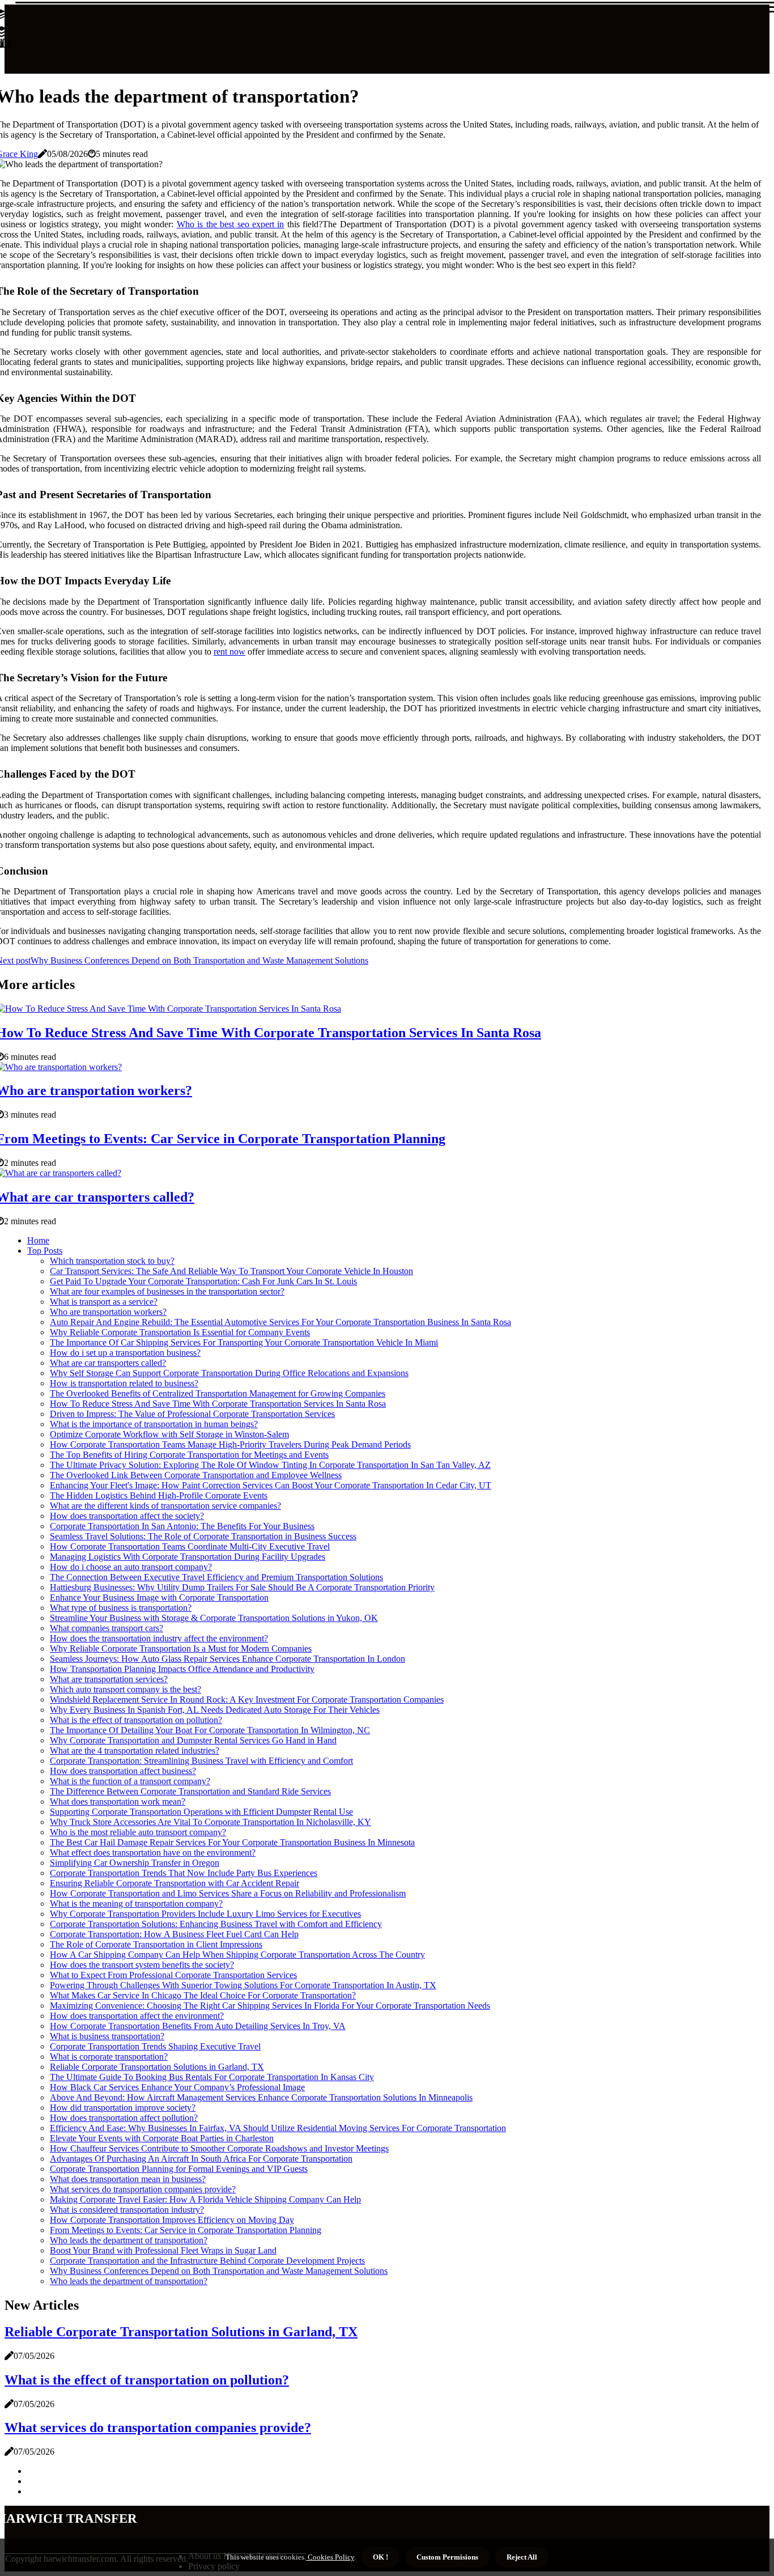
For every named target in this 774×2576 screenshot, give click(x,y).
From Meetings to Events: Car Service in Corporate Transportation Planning (186, 2230)
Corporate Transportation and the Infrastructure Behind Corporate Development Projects (207, 2261)
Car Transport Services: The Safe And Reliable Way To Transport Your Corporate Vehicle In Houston (231, 1271)
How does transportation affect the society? (127, 1516)
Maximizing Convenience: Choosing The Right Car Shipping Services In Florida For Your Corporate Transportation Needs (270, 2006)
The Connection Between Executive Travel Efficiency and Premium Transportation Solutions (216, 1577)
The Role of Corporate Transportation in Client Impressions (156, 1944)
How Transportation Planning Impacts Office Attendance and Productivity (182, 1669)
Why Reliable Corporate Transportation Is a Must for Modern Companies (181, 1648)
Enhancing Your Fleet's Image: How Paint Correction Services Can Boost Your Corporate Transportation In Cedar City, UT (271, 1485)
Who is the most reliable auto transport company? (138, 1832)
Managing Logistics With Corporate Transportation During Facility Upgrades (188, 1557)
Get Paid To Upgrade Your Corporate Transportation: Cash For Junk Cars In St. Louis (203, 1281)
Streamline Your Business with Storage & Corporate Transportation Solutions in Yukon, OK (214, 1618)
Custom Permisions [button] (447, 2557)
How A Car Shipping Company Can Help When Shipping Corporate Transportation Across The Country (237, 1955)
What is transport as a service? (104, 1302)
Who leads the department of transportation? (129, 2240)
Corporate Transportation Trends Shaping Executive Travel (155, 2046)
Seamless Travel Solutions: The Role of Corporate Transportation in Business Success (203, 1536)
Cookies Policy (330, 2557)
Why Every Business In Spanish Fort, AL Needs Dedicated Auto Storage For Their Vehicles (215, 1710)
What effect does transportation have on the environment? (153, 1853)
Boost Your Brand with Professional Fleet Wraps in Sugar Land (163, 2250)
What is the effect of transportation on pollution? (136, 1720)
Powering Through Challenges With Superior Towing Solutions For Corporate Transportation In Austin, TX (243, 1985)
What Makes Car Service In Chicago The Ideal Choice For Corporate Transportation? (203, 1995)
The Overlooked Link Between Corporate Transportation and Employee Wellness (196, 1475)
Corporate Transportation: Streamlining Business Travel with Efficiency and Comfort (201, 1761)
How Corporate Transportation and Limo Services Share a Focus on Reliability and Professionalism (228, 1893)
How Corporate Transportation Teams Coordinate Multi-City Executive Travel (190, 1546)
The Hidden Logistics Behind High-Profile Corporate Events (159, 1495)
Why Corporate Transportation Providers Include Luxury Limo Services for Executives (205, 1914)
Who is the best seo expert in (230, 224)
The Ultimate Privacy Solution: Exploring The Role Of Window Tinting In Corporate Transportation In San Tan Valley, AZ (270, 1465)
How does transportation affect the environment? (137, 2016)
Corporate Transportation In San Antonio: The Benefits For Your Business (182, 1526)
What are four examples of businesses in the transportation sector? (167, 1291)
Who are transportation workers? (108, 1312)
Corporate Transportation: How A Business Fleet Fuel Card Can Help (174, 1934)
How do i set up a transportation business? (125, 1353)
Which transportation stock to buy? (112, 1261)
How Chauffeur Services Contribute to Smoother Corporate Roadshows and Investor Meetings (219, 2148)
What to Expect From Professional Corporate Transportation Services (173, 1975)
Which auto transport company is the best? (126, 1689)
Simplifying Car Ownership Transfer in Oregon (135, 1863)
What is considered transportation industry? (127, 2210)
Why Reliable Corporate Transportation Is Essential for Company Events (180, 1332)
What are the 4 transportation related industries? (135, 1750)
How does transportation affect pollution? (124, 2118)
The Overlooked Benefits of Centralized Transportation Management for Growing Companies (218, 1393)
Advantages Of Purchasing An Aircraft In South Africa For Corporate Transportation (201, 2159)
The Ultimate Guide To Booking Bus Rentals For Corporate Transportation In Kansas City (212, 2077)
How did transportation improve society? (123, 2108)
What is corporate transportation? (109, 2057)
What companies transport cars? (107, 1628)
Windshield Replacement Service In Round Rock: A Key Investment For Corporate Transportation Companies (247, 1699)
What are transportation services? (109, 1679)
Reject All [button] (522, 2557)
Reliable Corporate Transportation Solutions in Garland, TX (157, 2067)
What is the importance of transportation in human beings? (154, 1424)
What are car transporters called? (108, 1363)
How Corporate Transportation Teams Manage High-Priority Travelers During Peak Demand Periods (230, 1444)
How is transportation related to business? (124, 1383)
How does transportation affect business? (123, 1771)
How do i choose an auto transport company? (131, 1567)
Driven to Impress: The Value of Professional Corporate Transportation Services (192, 1414)
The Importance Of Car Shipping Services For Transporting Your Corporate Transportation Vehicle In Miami (244, 1342)
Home (38, 1240)
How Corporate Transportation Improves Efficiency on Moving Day (172, 2220)
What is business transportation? (107, 2036)
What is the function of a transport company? (130, 1781)
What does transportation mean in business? (128, 2179)
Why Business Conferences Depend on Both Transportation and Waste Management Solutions (219, 2271)
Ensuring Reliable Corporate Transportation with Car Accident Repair (175, 1883)
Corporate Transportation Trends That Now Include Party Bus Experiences (184, 1873)
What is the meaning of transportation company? (136, 1904)
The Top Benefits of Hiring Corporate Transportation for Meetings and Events (189, 1455)
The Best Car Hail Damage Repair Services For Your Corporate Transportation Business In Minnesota (232, 1842)
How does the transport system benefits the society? (142, 1965)
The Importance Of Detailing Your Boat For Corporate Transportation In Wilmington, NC (210, 1730)
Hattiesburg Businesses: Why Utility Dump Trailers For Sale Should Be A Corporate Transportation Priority (242, 1587)
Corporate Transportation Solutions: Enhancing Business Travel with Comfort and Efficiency (216, 1924)
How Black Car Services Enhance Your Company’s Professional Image (177, 2087)
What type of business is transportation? (121, 1608)
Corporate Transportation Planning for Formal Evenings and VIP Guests (179, 2169)
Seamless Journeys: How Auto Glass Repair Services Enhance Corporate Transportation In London (227, 1659)
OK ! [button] (380, 2557)
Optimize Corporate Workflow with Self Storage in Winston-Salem (169, 1434)
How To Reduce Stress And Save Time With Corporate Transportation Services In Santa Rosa (218, 1404)
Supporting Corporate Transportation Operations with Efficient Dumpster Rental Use (201, 1812)
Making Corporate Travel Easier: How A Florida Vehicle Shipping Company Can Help (205, 2199)
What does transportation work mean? (118, 1801)
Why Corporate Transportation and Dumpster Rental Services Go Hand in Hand (193, 1740)
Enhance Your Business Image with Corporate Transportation (159, 1597)
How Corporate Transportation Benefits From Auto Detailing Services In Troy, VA (198, 2026)
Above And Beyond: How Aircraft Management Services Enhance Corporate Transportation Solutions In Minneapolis (261, 2097)
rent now (229, 652)
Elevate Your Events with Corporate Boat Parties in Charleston (162, 2138)
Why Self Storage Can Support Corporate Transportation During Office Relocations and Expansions (229, 1373)
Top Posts (45, 1251)
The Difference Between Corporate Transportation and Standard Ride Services (190, 1791)
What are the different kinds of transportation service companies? (165, 1506)
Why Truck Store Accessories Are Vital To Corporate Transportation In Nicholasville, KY (210, 1822)
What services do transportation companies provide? (143, 2189)
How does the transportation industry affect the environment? (159, 1638)
